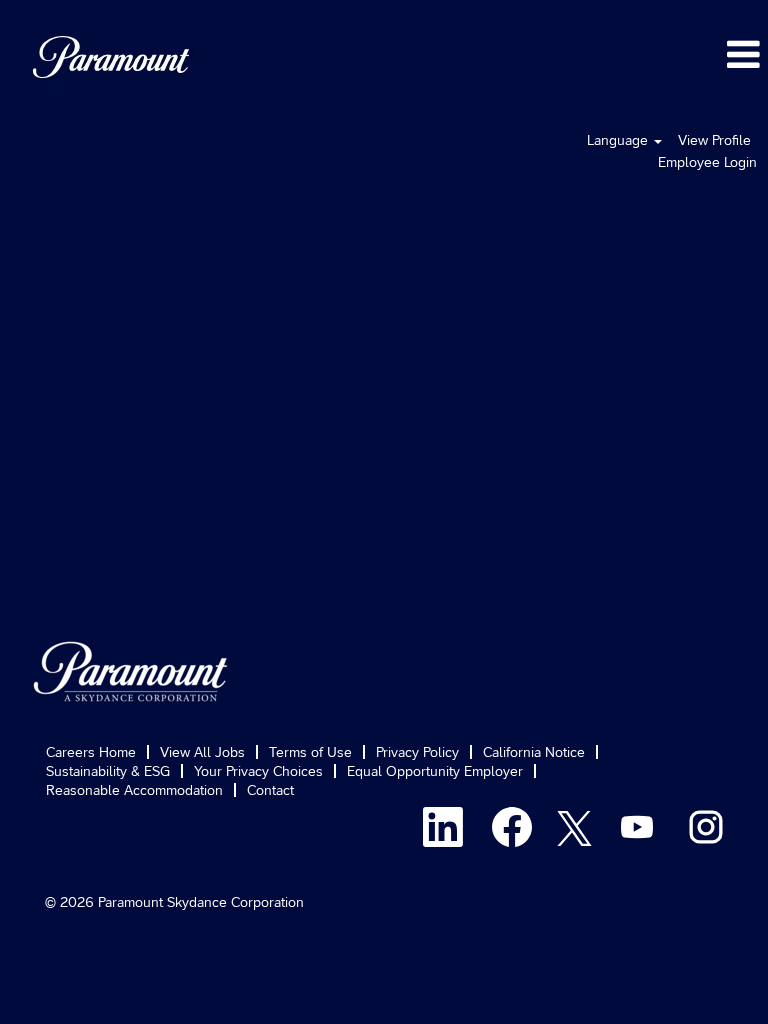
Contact (270, 790)
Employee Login (707, 162)
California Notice (534, 752)
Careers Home (91, 752)
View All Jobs (202, 752)
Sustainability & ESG (108, 771)
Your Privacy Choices (258, 771)
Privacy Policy (417, 752)
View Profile (714, 140)
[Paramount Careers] (111, 57)
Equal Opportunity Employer (435, 771)
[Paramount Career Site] (131, 671)
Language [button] (619, 140)
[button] (512, 54)
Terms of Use (310, 752)
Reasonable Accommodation (134, 790)
